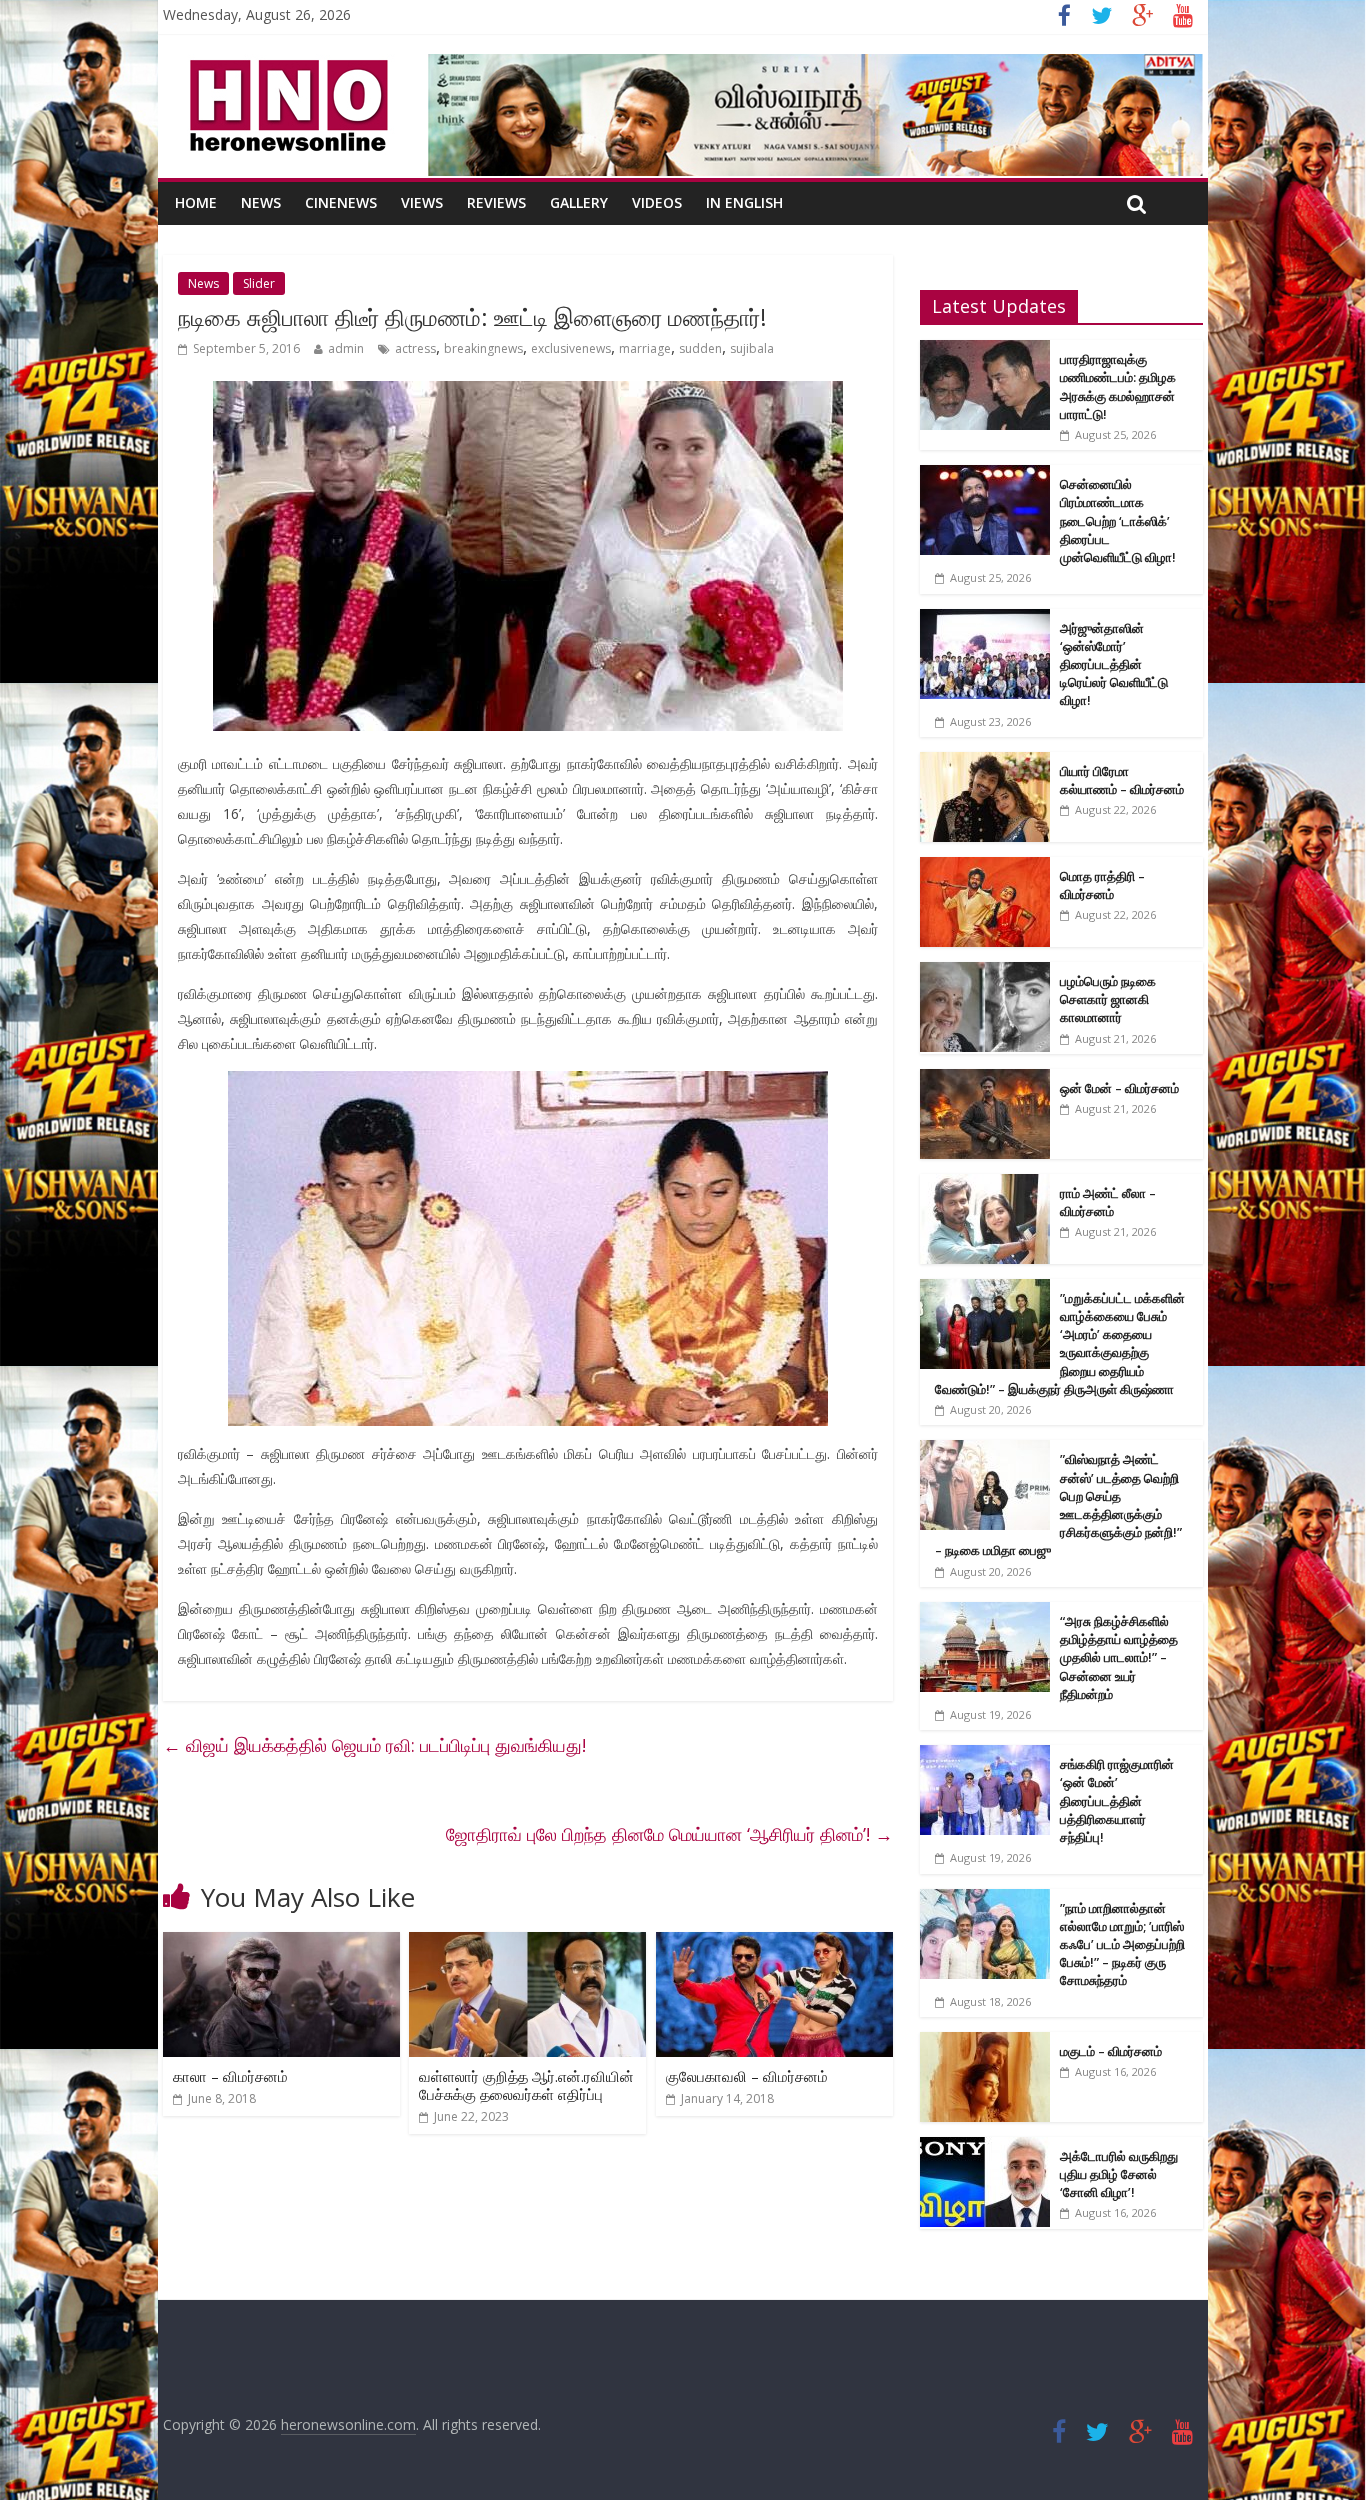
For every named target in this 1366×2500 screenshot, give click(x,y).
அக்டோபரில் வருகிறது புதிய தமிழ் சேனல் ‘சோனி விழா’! (1119, 2174)
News (261, 202)
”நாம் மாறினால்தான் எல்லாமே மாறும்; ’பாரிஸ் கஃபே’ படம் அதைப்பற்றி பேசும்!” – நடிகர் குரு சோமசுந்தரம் (1122, 1944)
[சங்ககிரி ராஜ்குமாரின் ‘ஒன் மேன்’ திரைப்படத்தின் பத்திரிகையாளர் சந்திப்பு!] (985, 1755)
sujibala (752, 348)
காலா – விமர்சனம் (230, 2076)
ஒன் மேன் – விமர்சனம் (1119, 1088)
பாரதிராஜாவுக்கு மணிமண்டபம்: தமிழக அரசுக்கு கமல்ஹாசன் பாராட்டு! (1118, 386)
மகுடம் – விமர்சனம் (1111, 2051)
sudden (700, 348)
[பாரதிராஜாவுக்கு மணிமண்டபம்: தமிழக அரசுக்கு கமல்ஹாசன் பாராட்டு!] (985, 350)
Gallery (579, 202)
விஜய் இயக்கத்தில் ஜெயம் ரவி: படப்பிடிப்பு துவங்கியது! (374, 1745)
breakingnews (483, 348)
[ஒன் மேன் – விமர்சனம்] (985, 1079)
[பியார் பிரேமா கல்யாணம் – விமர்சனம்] (985, 762)
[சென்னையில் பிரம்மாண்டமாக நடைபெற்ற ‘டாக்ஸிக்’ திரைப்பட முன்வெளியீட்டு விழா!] (985, 475)
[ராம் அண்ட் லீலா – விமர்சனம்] (985, 1184)
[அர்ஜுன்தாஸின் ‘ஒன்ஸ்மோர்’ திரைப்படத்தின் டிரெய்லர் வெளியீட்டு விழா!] (985, 619)
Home (196, 202)
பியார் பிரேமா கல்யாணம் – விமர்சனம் (1122, 780)
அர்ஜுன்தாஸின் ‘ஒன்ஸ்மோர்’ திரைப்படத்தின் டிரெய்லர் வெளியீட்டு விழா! (1114, 664)
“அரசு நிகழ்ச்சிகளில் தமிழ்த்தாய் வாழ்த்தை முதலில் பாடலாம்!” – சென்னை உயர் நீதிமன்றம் (1119, 1657)
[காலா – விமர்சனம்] (281, 1944)
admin (346, 348)
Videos (657, 202)
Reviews (496, 202)
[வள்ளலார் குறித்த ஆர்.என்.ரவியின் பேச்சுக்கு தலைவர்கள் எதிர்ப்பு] (527, 1944)
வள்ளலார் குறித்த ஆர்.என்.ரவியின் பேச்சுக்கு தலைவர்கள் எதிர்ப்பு (526, 2085)
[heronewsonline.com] (285, 66)
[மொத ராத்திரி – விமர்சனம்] (985, 867)
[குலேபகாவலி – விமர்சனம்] (774, 1944)
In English (744, 202)
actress (415, 348)
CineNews (341, 202)
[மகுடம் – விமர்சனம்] (985, 2042)
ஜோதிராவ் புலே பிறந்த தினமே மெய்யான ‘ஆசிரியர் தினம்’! (669, 1834)
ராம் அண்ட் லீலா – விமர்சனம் (1108, 1202)
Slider (259, 283)
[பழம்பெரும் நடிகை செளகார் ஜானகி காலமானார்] (985, 972)
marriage (645, 348)
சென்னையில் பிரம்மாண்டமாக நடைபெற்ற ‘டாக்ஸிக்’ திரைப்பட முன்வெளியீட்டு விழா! (1118, 520)
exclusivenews (571, 348)
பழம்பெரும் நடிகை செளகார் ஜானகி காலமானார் (1108, 999)
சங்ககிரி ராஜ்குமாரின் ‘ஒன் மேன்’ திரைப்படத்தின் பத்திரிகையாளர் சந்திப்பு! (1117, 1800)
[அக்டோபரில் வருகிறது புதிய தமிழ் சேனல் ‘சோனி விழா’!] (985, 2147)
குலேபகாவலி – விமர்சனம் (747, 2076)
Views (422, 202)
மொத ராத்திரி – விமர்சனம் (1102, 885)
